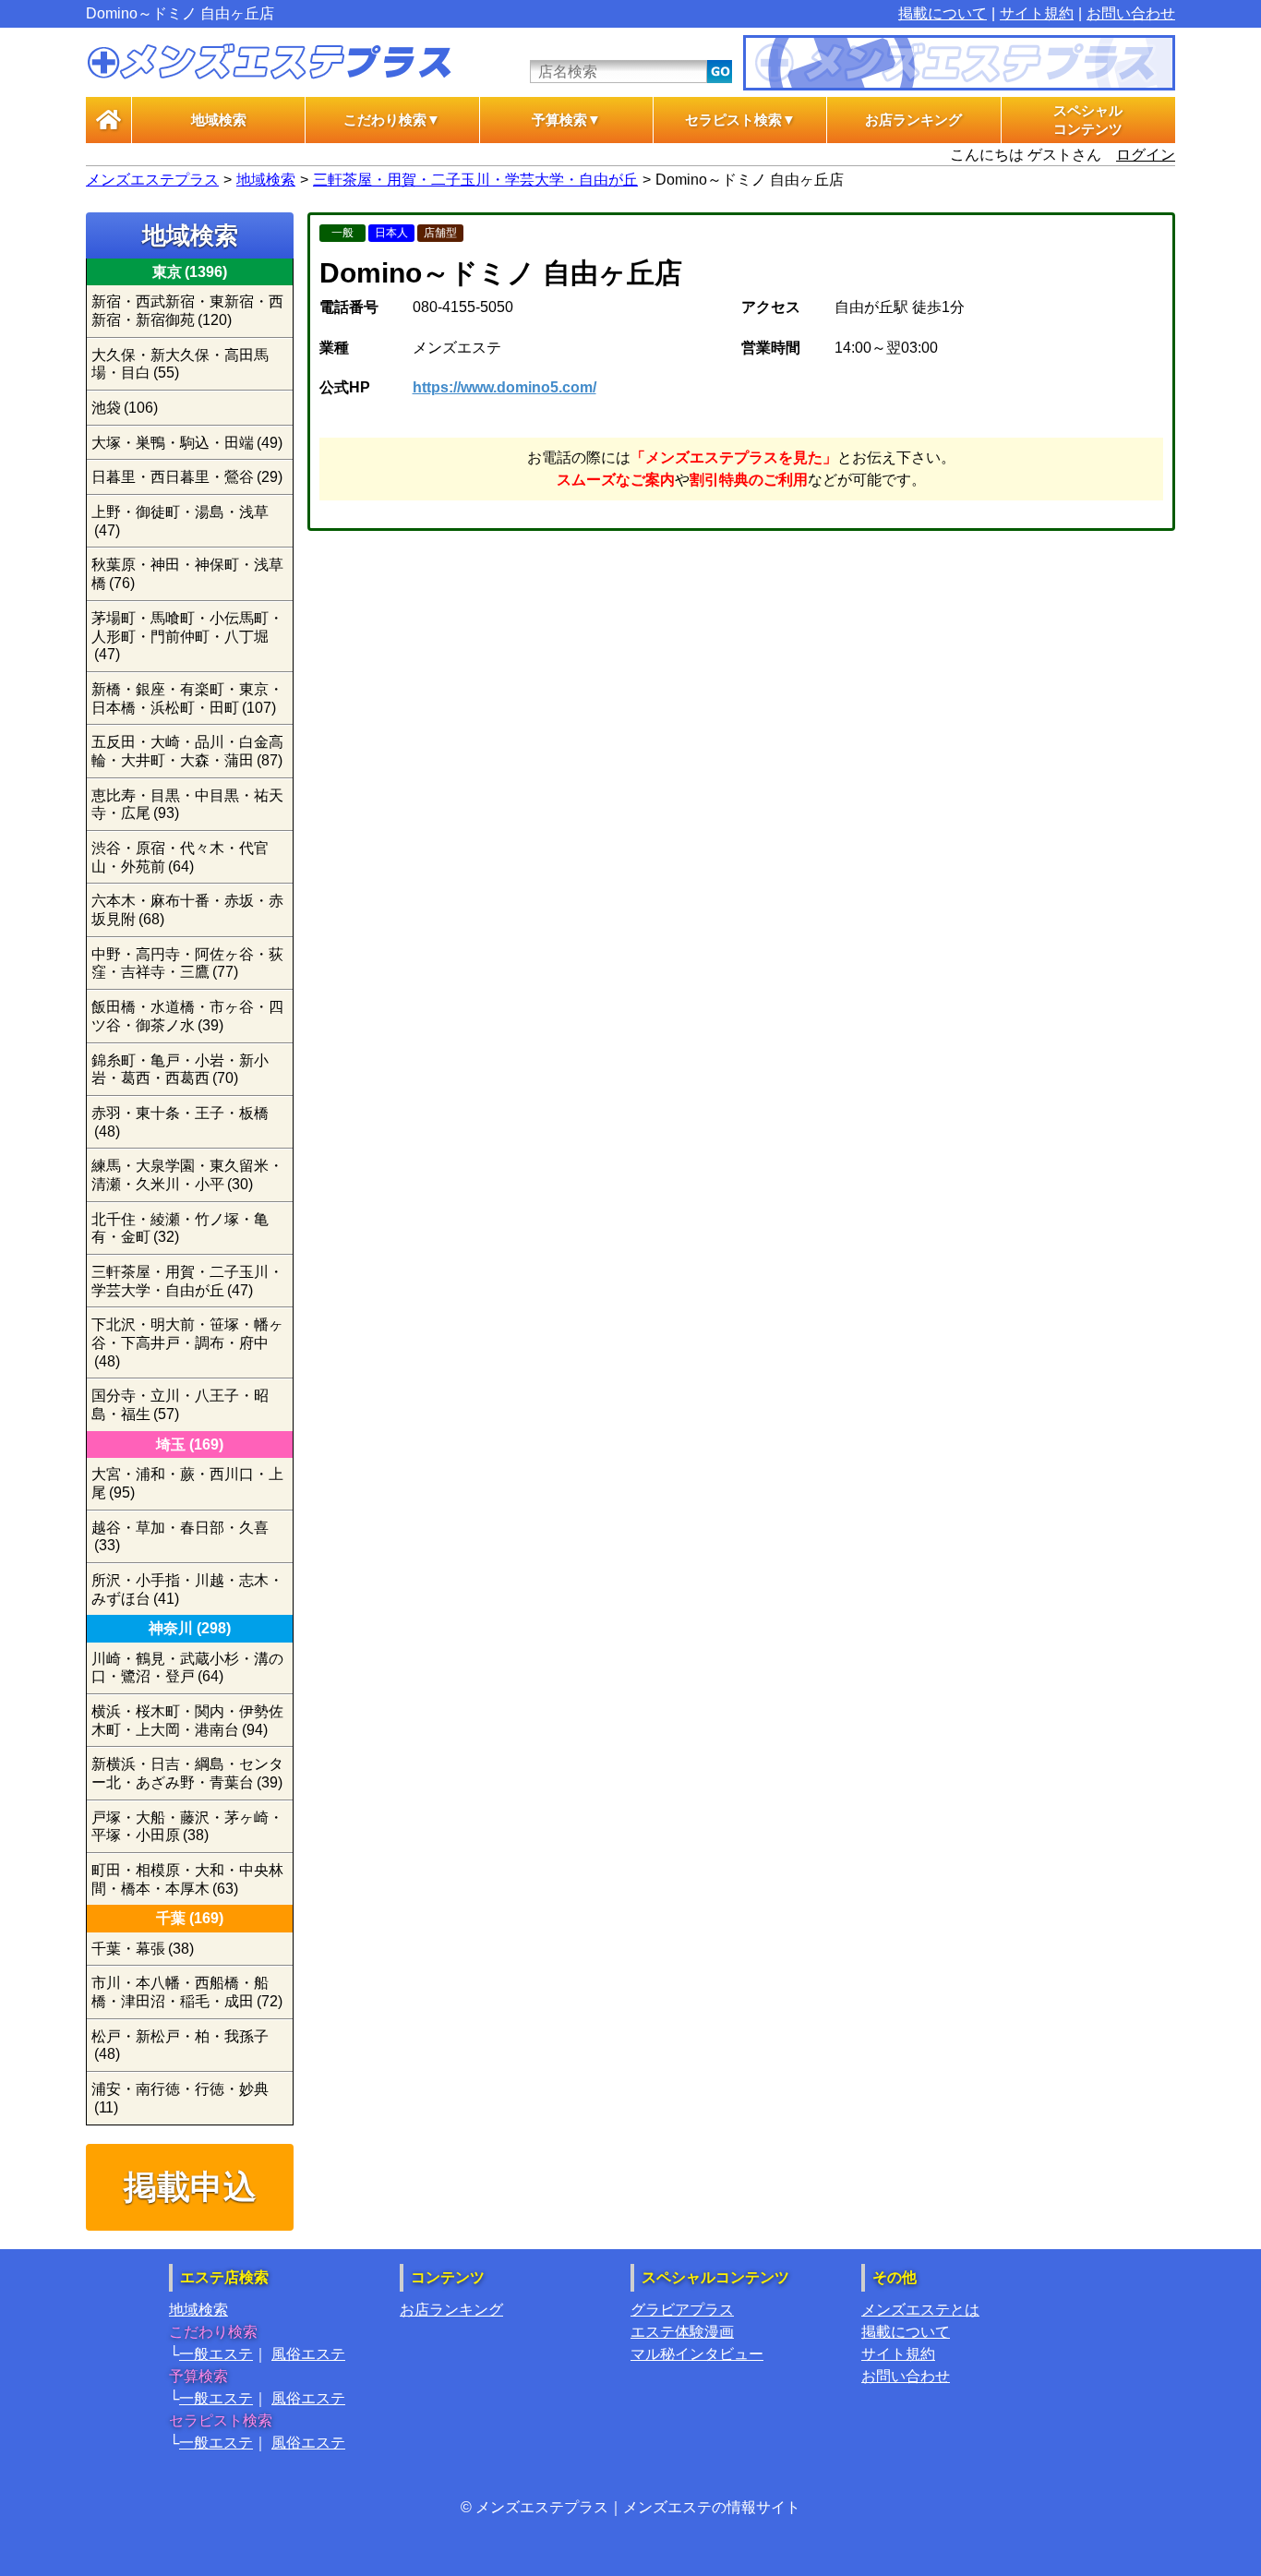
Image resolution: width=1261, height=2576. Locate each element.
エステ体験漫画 (682, 2332)
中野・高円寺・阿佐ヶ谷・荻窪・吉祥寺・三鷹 (187, 963)
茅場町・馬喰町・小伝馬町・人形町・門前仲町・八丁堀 (187, 636)
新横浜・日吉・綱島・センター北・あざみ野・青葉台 (187, 1773)
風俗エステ (308, 2354)
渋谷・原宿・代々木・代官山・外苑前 (180, 857)
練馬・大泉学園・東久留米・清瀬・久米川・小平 (187, 1175)
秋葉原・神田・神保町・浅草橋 (187, 574)
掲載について (943, 13)
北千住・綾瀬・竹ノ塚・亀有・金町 (180, 1228)
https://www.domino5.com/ (504, 387)
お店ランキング (913, 120)
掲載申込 (190, 2187)
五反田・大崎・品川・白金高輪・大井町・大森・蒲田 (187, 751)
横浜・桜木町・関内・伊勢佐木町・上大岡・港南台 (187, 1721)
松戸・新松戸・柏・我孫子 (180, 2046)
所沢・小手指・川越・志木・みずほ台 (187, 1589)
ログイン (1146, 155)
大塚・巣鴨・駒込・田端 (187, 443)
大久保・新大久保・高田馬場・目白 (180, 364)
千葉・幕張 (143, 1949)
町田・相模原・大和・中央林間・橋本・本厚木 (187, 1879)
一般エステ (216, 2354)
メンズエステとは (920, 2310)
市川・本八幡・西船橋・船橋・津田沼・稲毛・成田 (187, 1992)
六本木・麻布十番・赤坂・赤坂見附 (187, 910)
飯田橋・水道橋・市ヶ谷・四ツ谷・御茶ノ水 (187, 1016)
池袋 (125, 408)
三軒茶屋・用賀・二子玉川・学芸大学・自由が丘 (475, 180)
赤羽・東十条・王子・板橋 (180, 1122)
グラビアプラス (682, 2310)
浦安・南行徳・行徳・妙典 (180, 2098)
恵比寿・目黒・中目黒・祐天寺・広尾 (187, 805)
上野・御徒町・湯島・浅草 (180, 521)
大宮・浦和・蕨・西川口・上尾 (187, 1483)
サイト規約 (1037, 13)
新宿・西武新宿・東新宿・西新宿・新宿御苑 (187, 311)
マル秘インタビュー (697, 2354)
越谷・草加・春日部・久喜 (180, 1537)
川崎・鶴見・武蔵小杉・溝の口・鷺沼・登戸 (187, 1668)
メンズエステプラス (152, 180)
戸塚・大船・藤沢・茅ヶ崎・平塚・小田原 (187, 1827)
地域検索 (219, 120)
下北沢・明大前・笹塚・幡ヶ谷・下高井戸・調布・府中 (187, 1342)
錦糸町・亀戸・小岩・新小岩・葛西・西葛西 (180, 1070)
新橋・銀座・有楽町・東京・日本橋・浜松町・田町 (187, 698)
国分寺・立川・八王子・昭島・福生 (180, 1405)
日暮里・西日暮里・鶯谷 (187, 477)
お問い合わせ (1131, 13)
